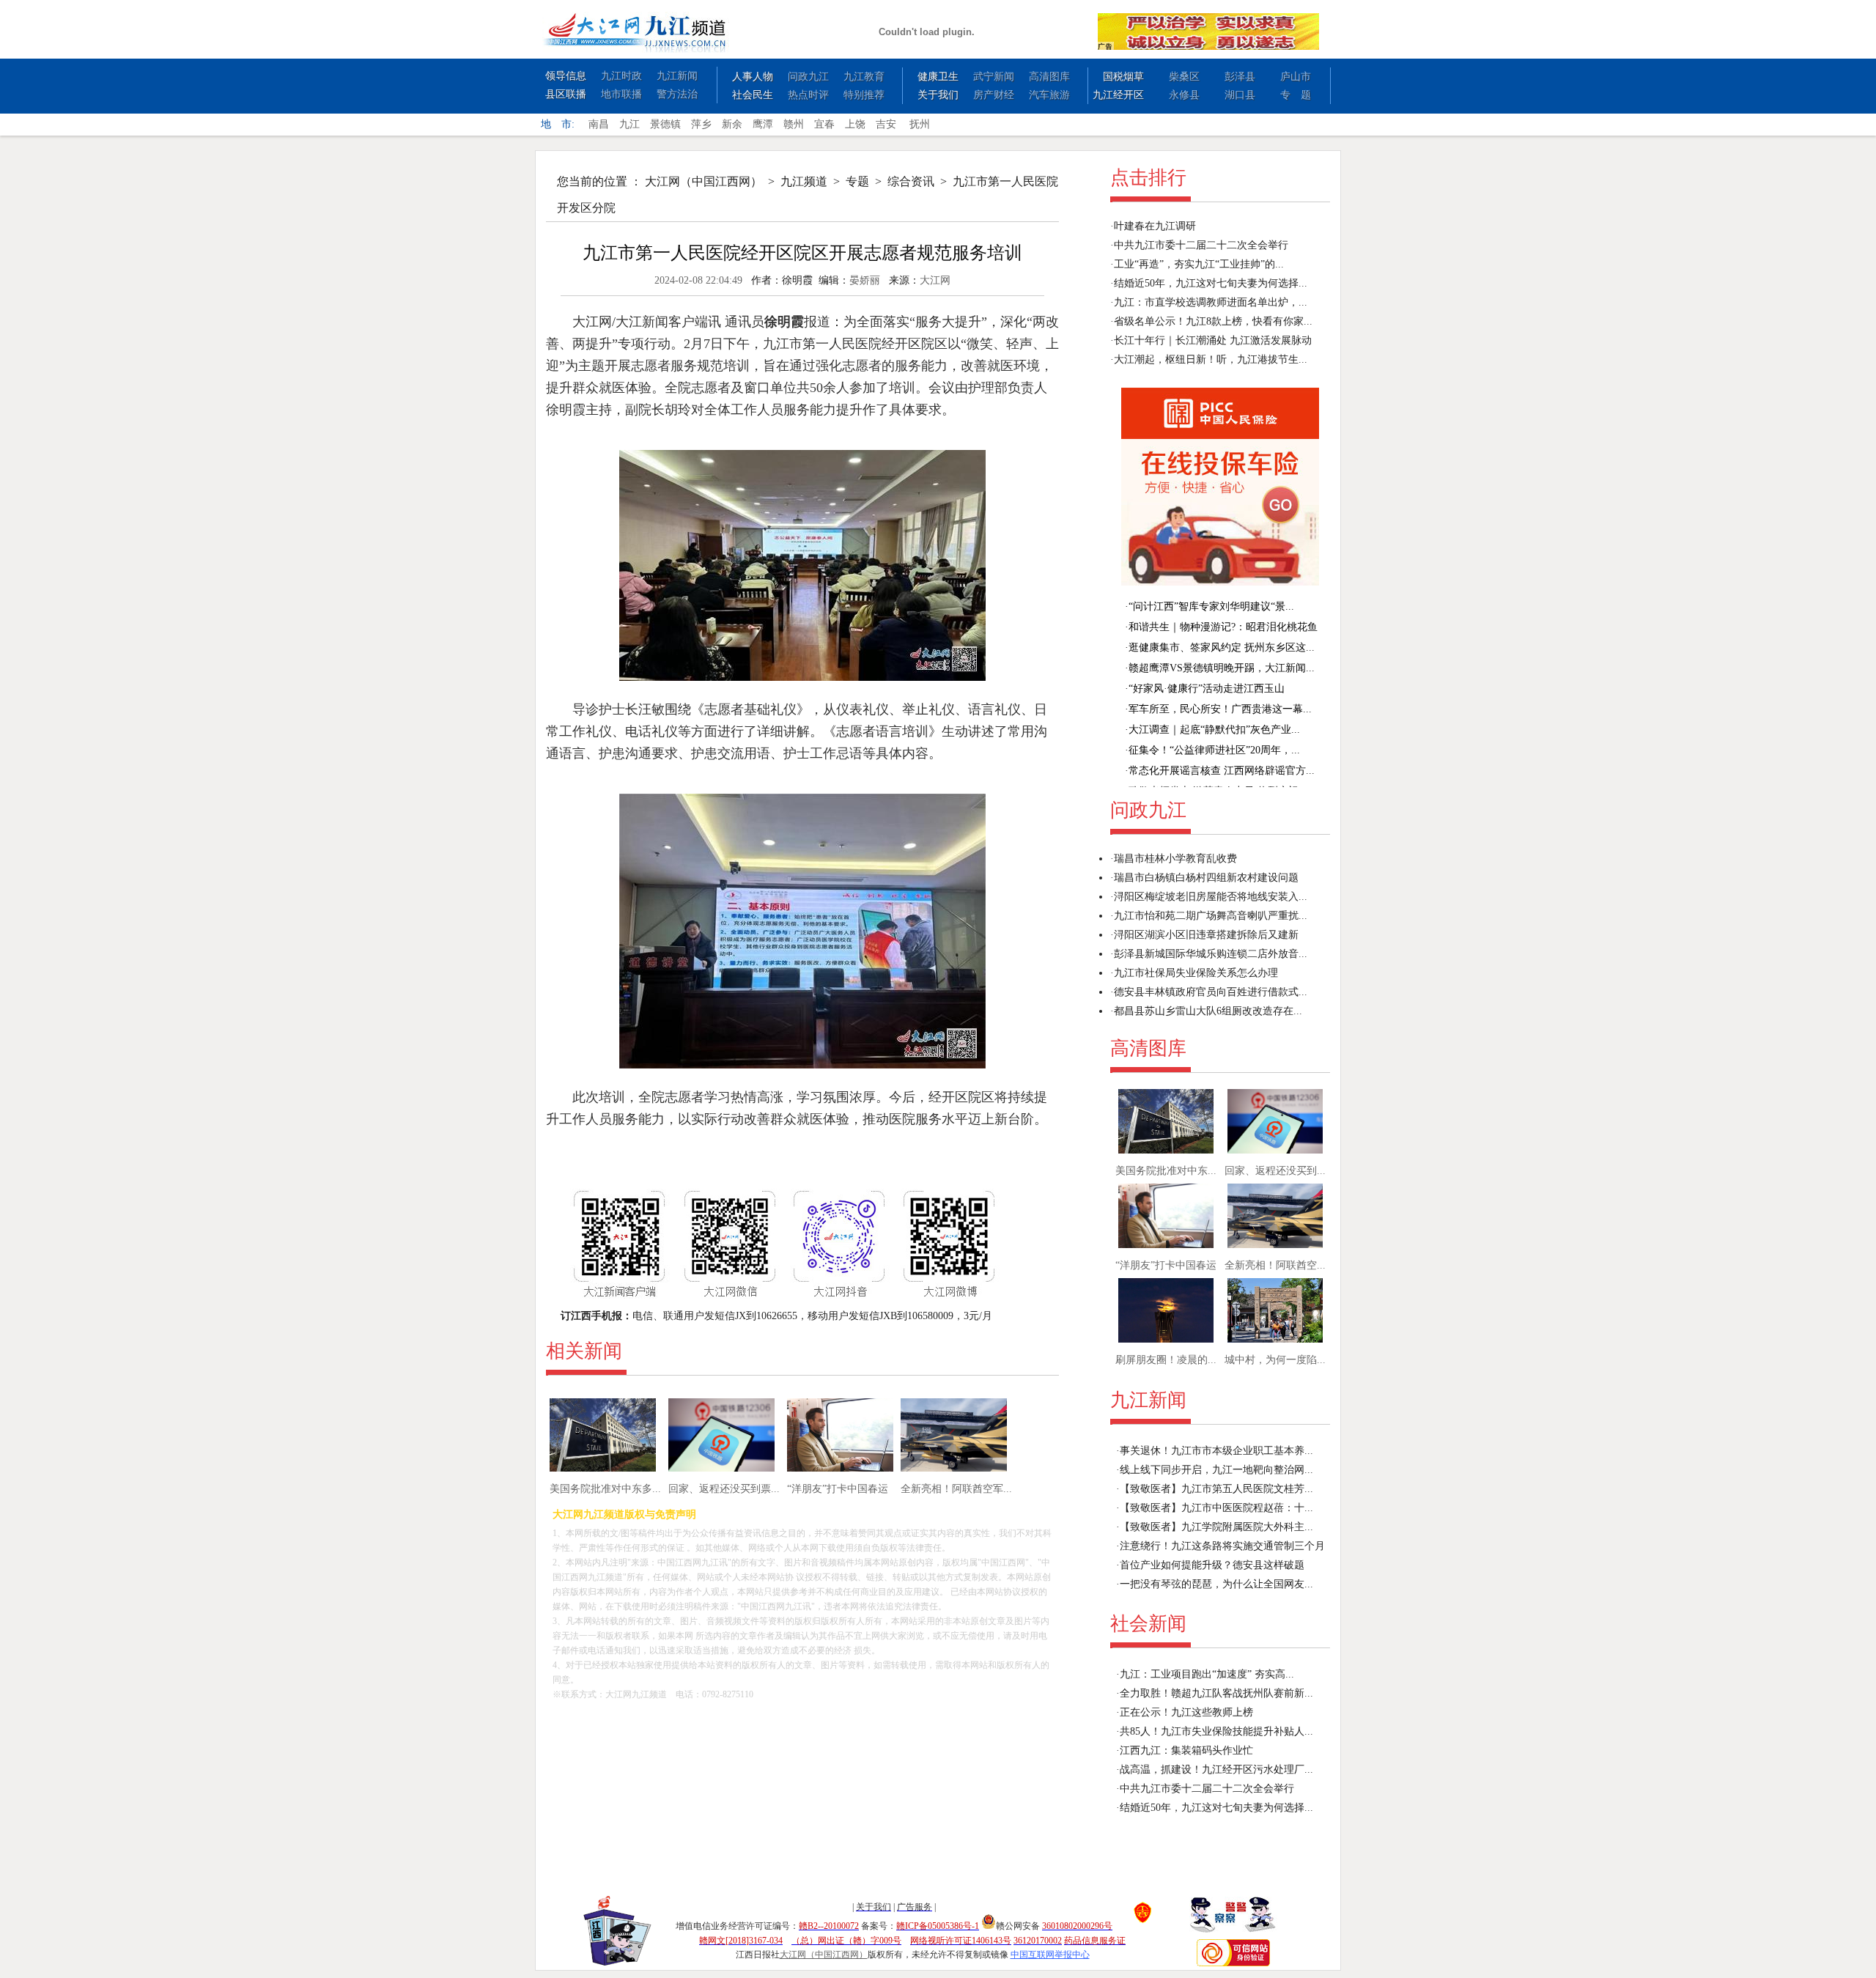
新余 (732, 124)
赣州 (794, 124)
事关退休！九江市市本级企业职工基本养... (1216, 1451)
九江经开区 (1118, 95)
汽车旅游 (1049, 95)
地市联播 (621, 94)
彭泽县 (1240, 77)
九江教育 (864, 77)
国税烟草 (1123, 77)
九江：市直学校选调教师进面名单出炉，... (1211, 302)
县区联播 (566, 94)
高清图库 (1049, 77)
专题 (857, 181)
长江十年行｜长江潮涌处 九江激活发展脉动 (1213, 340)
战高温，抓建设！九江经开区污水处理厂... (1216, 1770)
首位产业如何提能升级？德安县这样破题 (1212, 1565)
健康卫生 (938, 77)
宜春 (824, 124)
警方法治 (677, 94)
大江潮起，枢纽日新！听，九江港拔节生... (1211, 359)
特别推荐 (864, 95)
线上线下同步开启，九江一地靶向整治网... (1216, 1470)
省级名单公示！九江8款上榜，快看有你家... (1213, 321)
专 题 (1296, 95)
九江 (629, 124)
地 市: (558, 124)
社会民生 (753, 95)
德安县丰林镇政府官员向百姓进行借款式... (1211, 992)
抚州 (920, 124)
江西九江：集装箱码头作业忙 (1186, 1750)
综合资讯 (911, 181)
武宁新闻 (994, 77)
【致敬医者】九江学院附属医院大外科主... (1216, 1527)
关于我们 (938, 95)
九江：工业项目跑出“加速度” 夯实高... (1207, 1674)
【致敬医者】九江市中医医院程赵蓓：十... (1216, 1508)
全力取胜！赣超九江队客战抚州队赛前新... (1216, 1693)
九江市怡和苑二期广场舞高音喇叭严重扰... (1211, 916)
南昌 (599, 124)
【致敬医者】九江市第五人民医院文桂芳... (1216, 1489)
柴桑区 (1184, 77)
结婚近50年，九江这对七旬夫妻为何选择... (1211, 283)
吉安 (886, 124)
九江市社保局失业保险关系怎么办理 (1196, 973)
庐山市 (1296, 77)
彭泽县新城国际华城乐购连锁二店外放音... (1211, 954)
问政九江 (808, 77)
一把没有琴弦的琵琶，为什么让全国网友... (1216, 1584)
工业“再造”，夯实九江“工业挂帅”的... (1199, 264)
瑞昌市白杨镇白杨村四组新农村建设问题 (1206, 878)
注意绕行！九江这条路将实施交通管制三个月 (1222, 1546)
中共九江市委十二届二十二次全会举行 (1201, 245)
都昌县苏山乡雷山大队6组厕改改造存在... (1208, 1011)
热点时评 (808, 95)
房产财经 (994, 95)
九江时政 (621, 76)
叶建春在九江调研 (1155, 226)
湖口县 (1240, 95)
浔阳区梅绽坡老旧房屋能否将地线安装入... (1211, 897)
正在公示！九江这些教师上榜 (1186, 1712)
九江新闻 (677, 76)
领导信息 (566, 76)
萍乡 (701, 124)
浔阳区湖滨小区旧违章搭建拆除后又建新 (1206, 935)
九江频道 (804, 181)
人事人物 (753, 77)
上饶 (855, 124)
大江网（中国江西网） (703, 181)
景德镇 (665, 124)
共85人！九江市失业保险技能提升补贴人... (1216, 1731)
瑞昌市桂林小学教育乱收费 (1175, 859)
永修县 (1184, 95)
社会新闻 (1148, 1624)
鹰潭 (763, 124)
